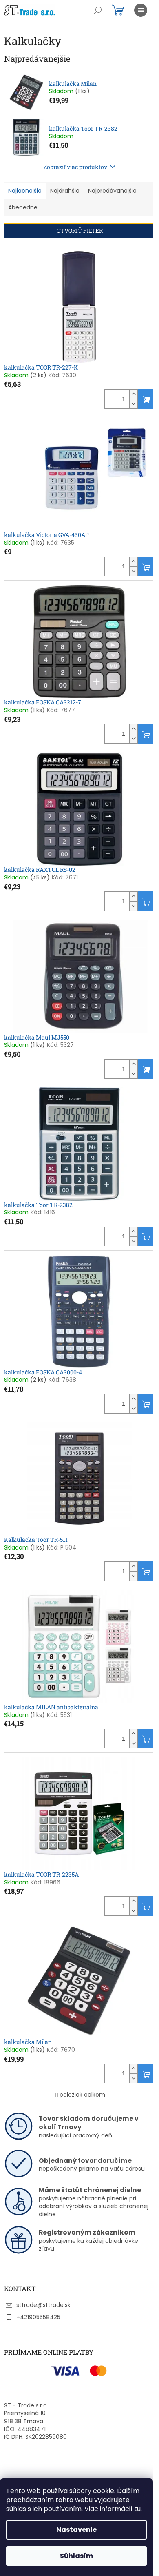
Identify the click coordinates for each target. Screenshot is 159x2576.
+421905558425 (38, 2317)
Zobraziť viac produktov (75, 167)
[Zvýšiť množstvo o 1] (133, 394)
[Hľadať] (98, 10)
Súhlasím (76, 2556)
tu (137, 2509)
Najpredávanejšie (112, 191)
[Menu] (141, 10)
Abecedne (23, 207)
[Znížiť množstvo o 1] (133, 404)
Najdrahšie (65, 191)
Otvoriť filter (80, 230)
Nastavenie (76, 2530)
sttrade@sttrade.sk (43, 2305)
